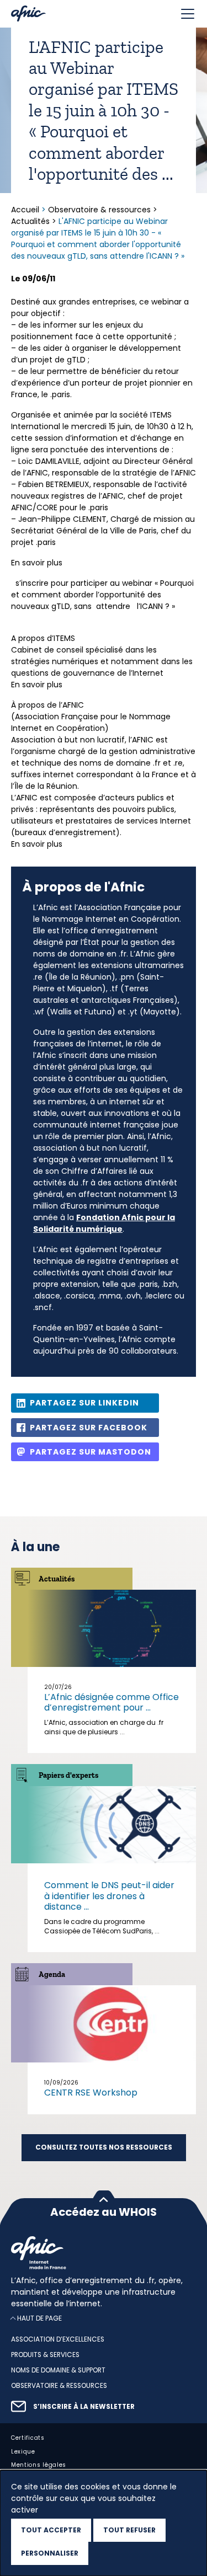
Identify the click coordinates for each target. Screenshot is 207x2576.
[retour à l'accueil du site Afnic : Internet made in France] (104, 2253)
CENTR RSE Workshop (91, 2093)
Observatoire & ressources (99, 210)
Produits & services (45, 2355)
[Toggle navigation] (188, 14)
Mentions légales (39, 2465)
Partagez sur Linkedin (84, 1403)
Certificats (28, 2437)
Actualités (30, 221)
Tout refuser (129, 2530)
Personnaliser (50, 2553)
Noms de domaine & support (58, 2370)
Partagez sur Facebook (89, 1428)
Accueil (26, 210)
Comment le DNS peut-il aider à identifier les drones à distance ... (109, 1896)
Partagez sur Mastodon (91, 1452)
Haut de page (39, 2318)
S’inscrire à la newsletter (84, 2406)
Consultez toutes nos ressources (104, 2147)
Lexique (23, 2451)
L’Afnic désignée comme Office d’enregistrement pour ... (112, 1702)
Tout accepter (51, 2530)
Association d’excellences (58, 2339)
